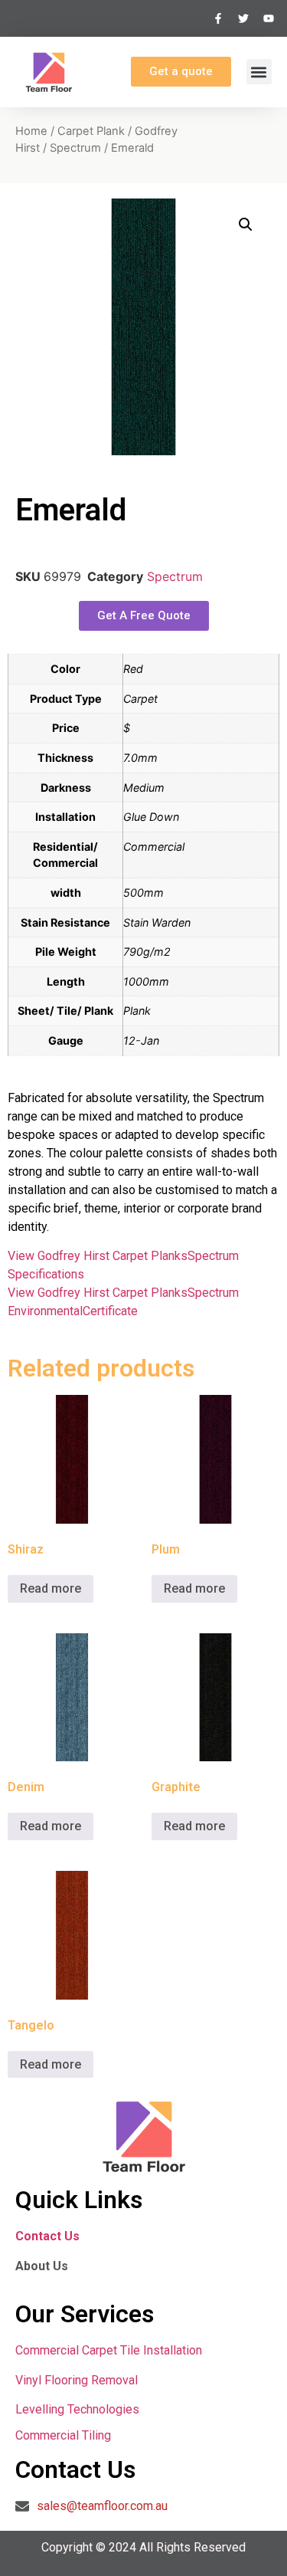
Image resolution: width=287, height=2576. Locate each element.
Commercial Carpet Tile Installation (109, 2350)
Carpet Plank (91, 131)
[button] (259, 72)
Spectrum (75, 148)
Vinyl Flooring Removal (78, 2380)
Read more (51, 1588)
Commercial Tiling (63, 2435)
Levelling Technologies (77, 2409)
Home (31, 131)
